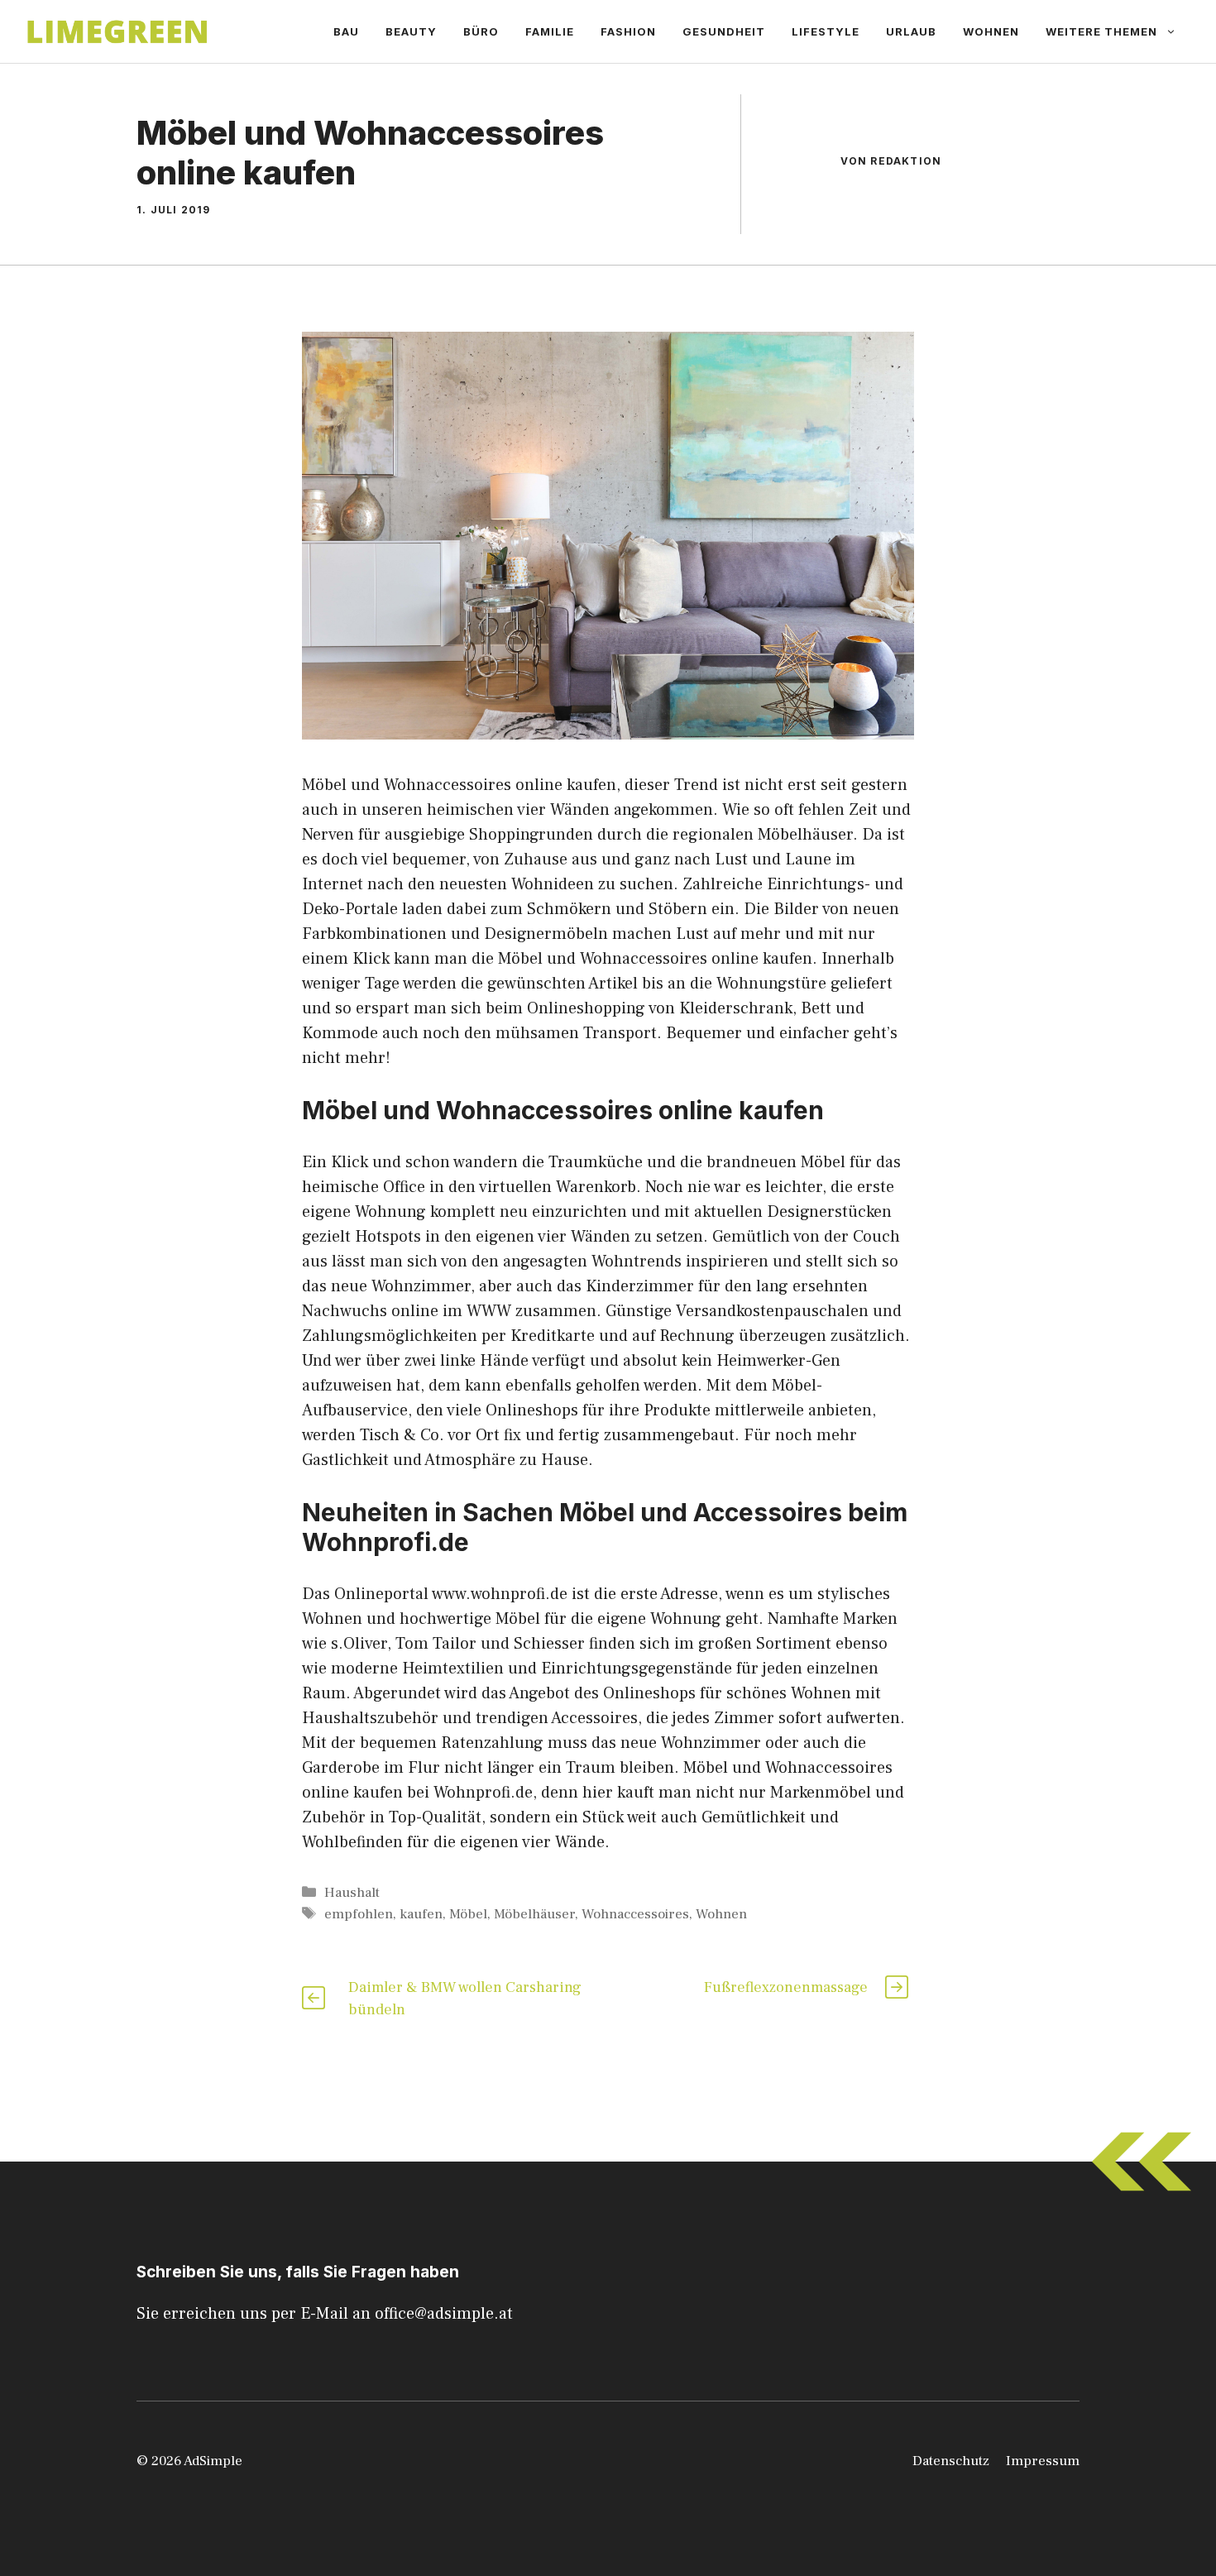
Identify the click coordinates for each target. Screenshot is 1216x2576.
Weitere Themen (1101, 31)
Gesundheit (724, 31)
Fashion (628, 31)
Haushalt (352, 1893)
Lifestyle (826, 31)
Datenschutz (951, 2461)
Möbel (468, 1914)
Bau (346, 31)
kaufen (421, 1914)
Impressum (1043, 2461)
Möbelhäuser (534, 1914)
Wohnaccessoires (635, 1914)
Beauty (411, 31)
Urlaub (911, 31)
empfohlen (359, 1914)
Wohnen (991, 31)
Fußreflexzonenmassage (786, 1987)
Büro (481, 31)
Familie (550, 31)
